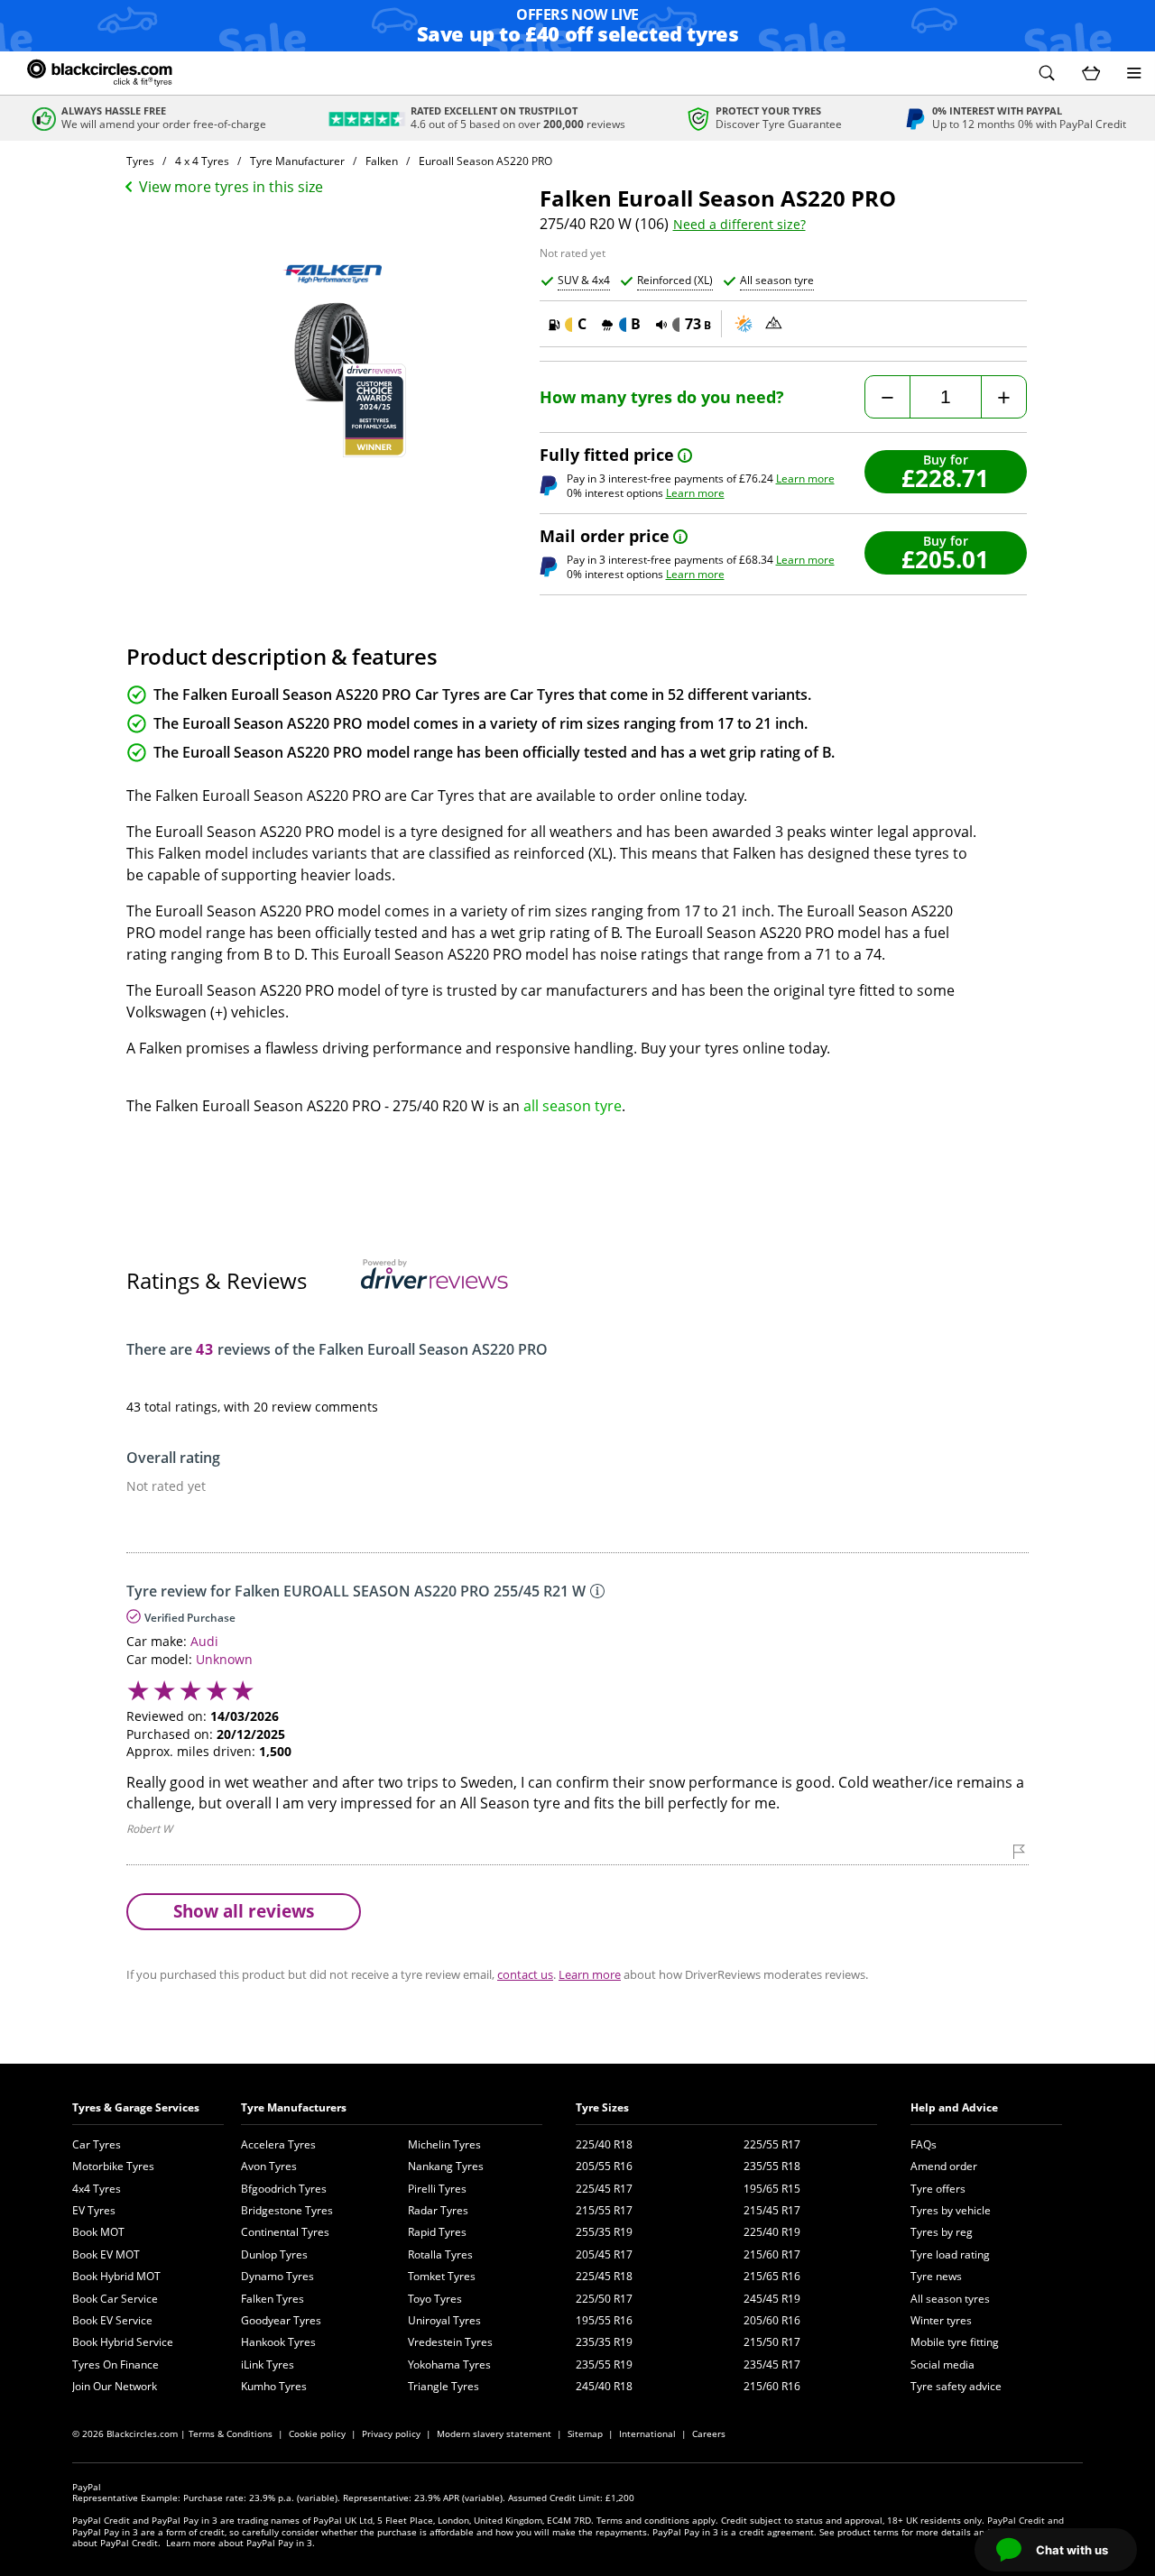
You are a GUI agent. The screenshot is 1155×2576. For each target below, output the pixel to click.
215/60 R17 (772, 2254)
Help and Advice (954, 2107)
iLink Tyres (268, 2364)
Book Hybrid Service (123, 2342)
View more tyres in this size (231, 187)
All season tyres (950, 2299)
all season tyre (573, 1106)
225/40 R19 (772, 2232)
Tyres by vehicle (951, 2210)
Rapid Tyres (437, 2232)
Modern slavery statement (494, 2433)
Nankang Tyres (446, 2166)
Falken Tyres (273, 2299)
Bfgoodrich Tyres (284, 2189)
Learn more (805, 478)
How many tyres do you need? (662, 397)
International (647, 2433)
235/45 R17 (772, 2364)
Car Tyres (97, 2144)
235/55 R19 (604, 2364)
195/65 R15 (772, 2189)
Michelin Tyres (444, 2144)
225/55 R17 (772, 2144)
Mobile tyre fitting (955, 2342)
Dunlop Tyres (274, 2254)
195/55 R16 (604, 2320)
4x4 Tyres (97, 2189)
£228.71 (945, 478)
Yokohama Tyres (449, 2364)
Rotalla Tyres (440, 2254)
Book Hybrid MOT (116, 2276)
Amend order (944, 2166)
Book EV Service (112, 2320)
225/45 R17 (604, 2189)
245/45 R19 (772, 2299)
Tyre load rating (950, 2254)
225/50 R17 (604, 2299)
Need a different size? (739, 225)
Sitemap (585, 2433)
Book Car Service (115, 2299)
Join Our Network (115, 2386)
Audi (204, 1641)
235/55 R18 (772, 2166)
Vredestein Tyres (450, 2342)
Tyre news (936, 2276)
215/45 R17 (772, 2210)
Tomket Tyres (442, 2276)
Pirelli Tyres (437, 2189)
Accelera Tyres (278, 2144)
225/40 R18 (604, 2144)
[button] (1047, 73)
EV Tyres (94, 2210)
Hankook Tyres (278, 2342)
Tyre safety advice (956, 2386)
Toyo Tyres (435, 2299)
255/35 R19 (604, 2232)
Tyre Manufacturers (294, 2107)
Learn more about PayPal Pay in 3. (240, 2543)
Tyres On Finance (115, 2364)
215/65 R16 (772, 2276)
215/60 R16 (772, 2386)
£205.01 (945, 559)
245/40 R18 (604, 2386)
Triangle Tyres (444, 2386)
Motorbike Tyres (113, 2166)
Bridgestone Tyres (287, 2210)
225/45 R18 (604, 2276)
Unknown (224, 1659)
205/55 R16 (604, 2166)
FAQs (924, 2144)
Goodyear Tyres (281, 2320)
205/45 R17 (604, 2254)
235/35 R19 (604, 2342)
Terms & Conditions (231, 2433)
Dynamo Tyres (277, 2276)
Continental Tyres (285, 2232)
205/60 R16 (772, 2320)
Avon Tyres (269, 2166)
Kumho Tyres (274, 2386)
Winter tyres (941, 2320)
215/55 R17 (604, 2210)
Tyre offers (938, 2189)
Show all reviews (244, 1911)
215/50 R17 (772, 2342)
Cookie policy (317, 2433)
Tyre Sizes (602, 2107)
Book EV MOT (106, 2254)
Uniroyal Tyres (444, 2320)
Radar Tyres (438, 2210)
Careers (709, 2433)
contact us (525, 1974)
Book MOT (98, 2232)
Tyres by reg (942, 2232)
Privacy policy (391, 2433)
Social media (942, 2364)
